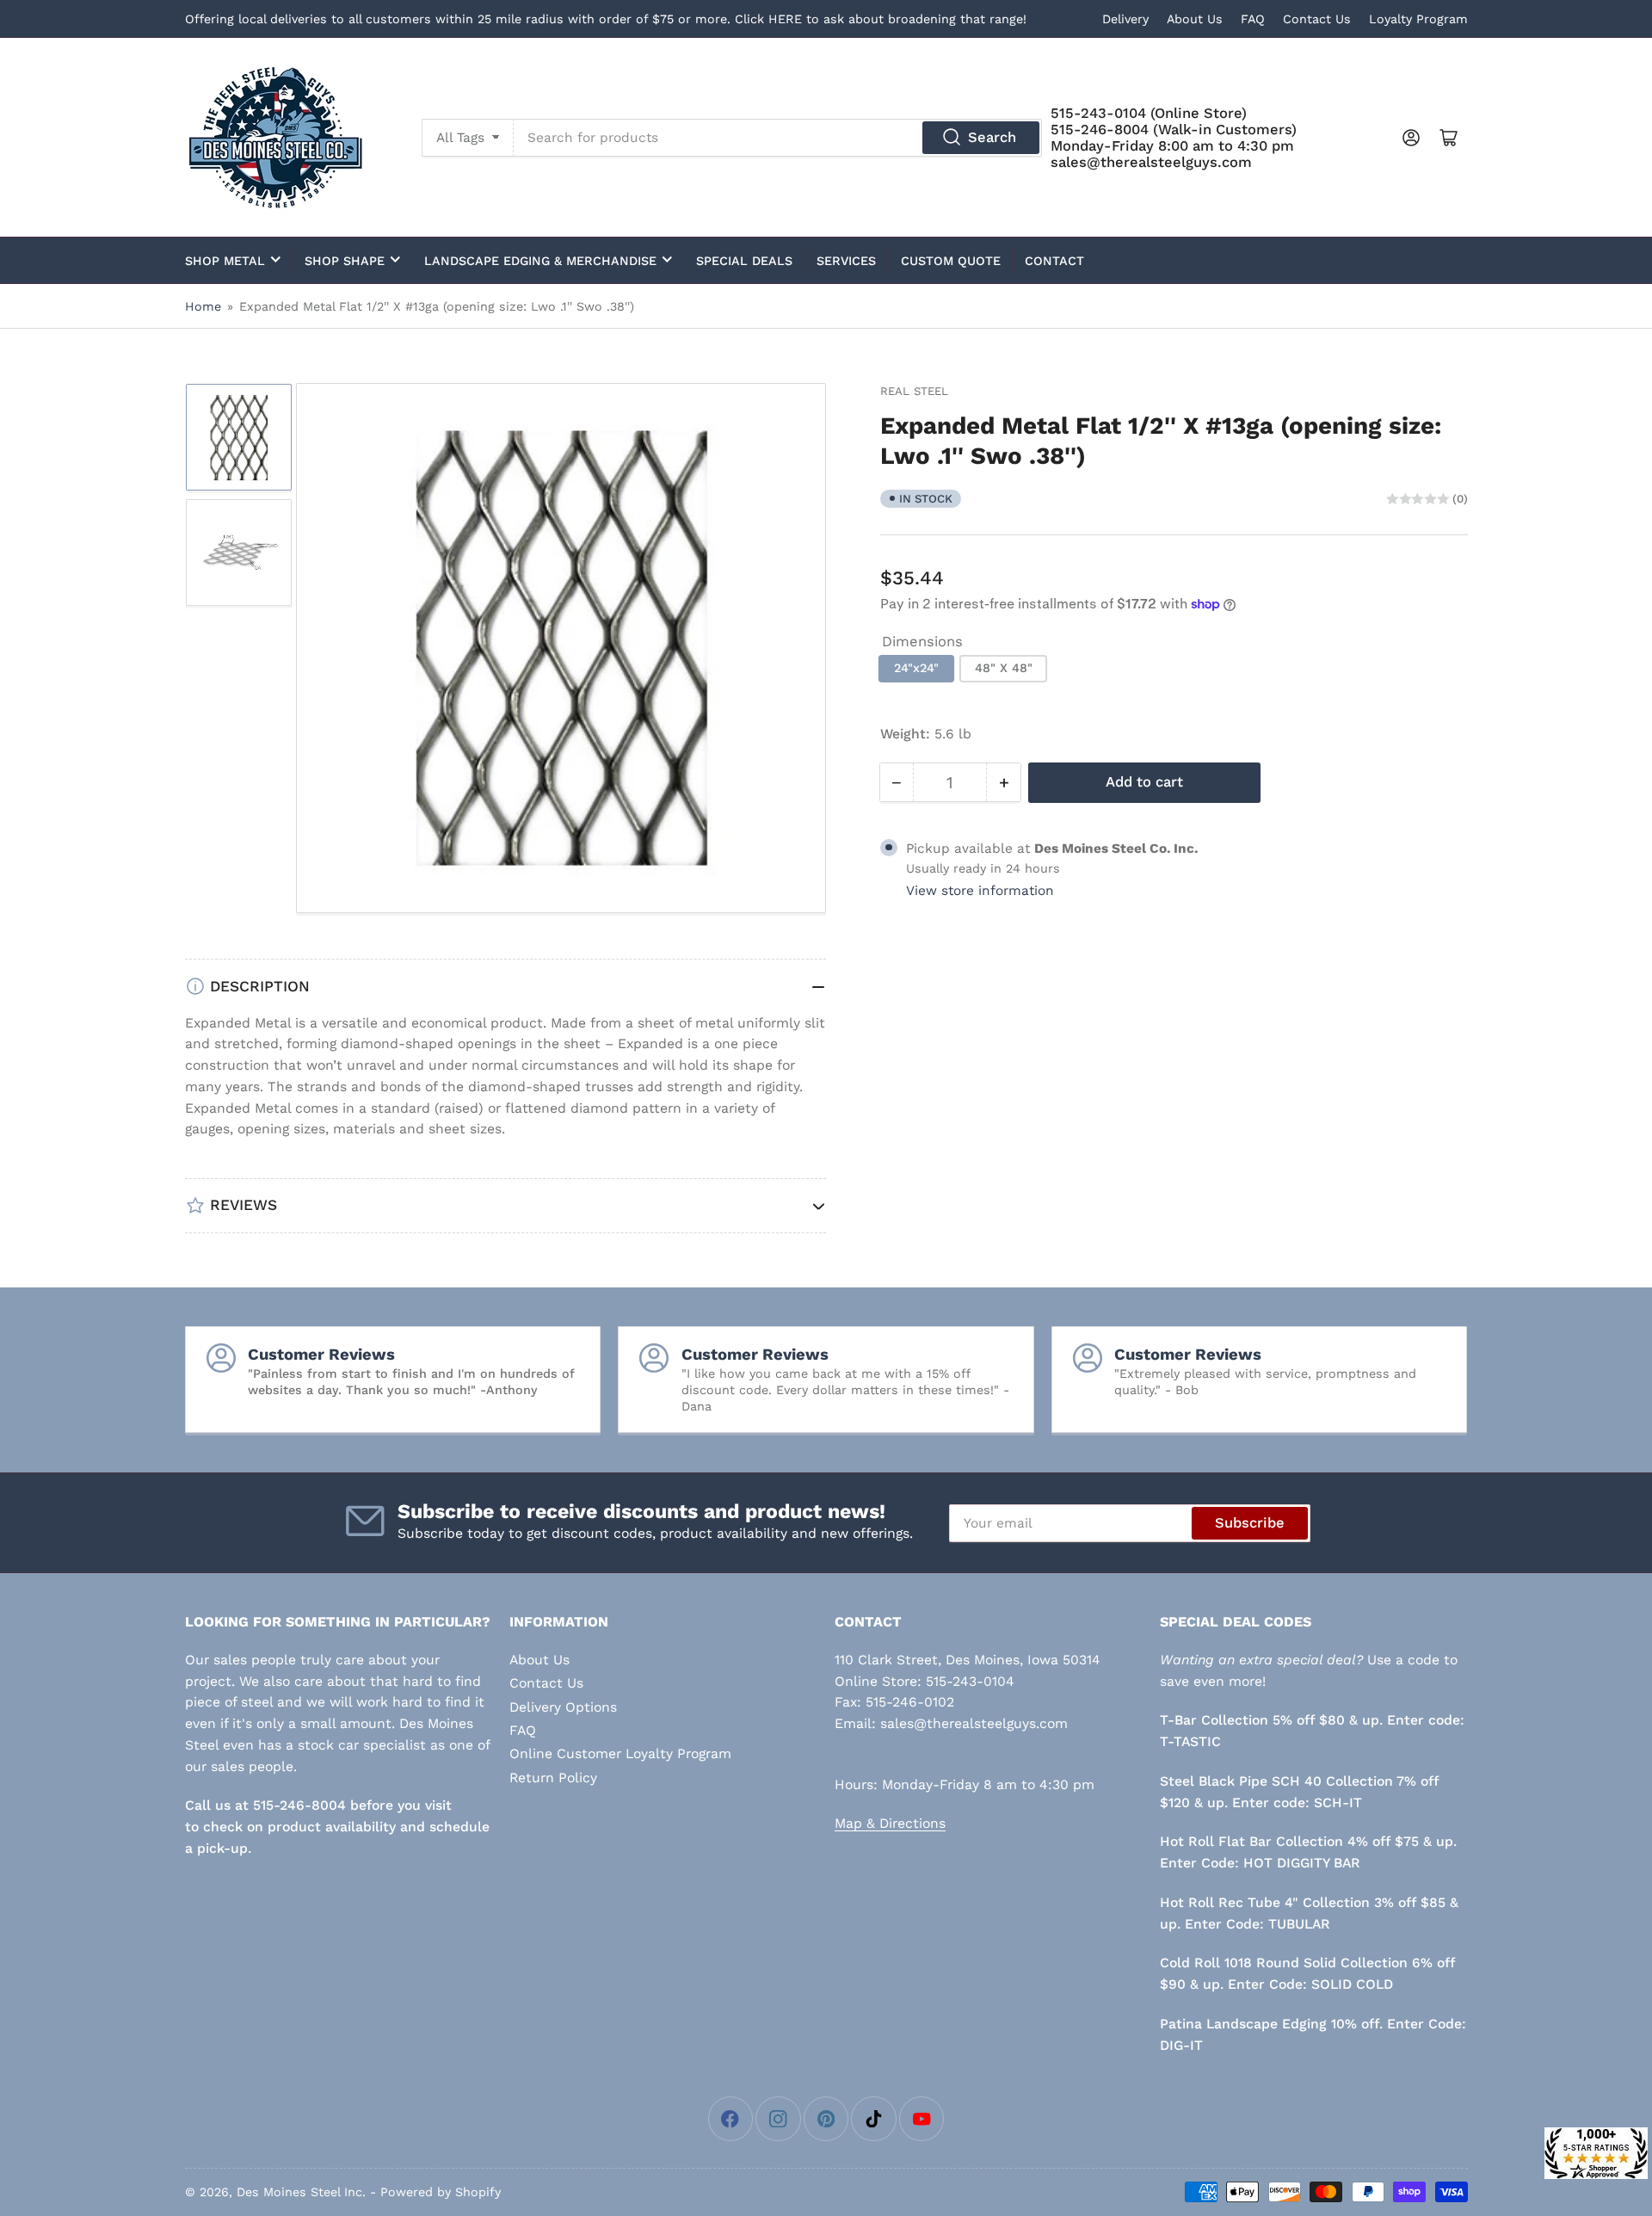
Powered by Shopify (441, 2192)
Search (992, 137)
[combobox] (778, 138)
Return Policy (553, 1778)
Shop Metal (225, 261)
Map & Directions (890, 1823)
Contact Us (1317, 19)
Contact (1054, 261)
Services (846, 261)
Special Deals (744, 261)
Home (203, 306)
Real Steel (914, 391)
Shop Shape (345, 261)
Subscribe (1250, 1523)
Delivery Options (563, 1707)
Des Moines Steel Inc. (301, 2192)
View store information (980, 891)
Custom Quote (951, 261)
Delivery (1125, 19)
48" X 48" (1004, 668)
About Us (1195, 19)
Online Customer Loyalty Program (620, 1753)
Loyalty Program (1418, 19)
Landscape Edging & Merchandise (540, 261)
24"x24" (916, 668)
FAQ (1253, 19)
